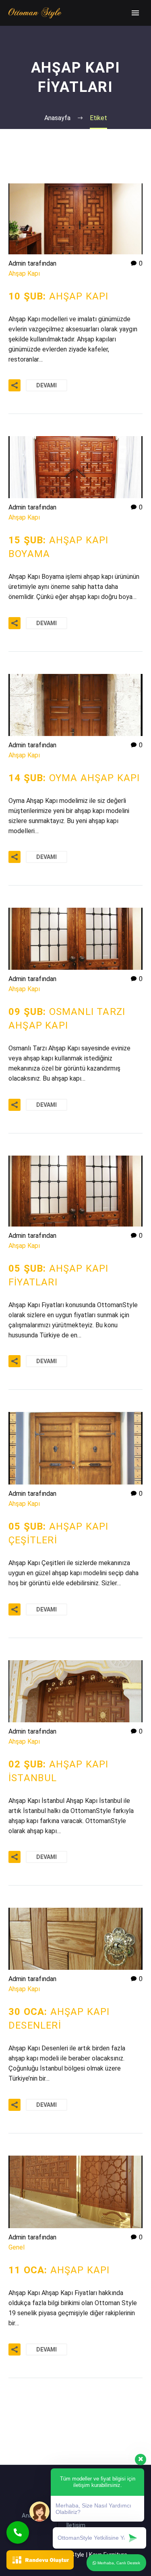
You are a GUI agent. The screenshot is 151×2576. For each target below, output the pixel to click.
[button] (18, 2532)
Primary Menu (135, 13)
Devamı (47, 385)
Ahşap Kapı (24, 273)
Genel (17, 2247)
